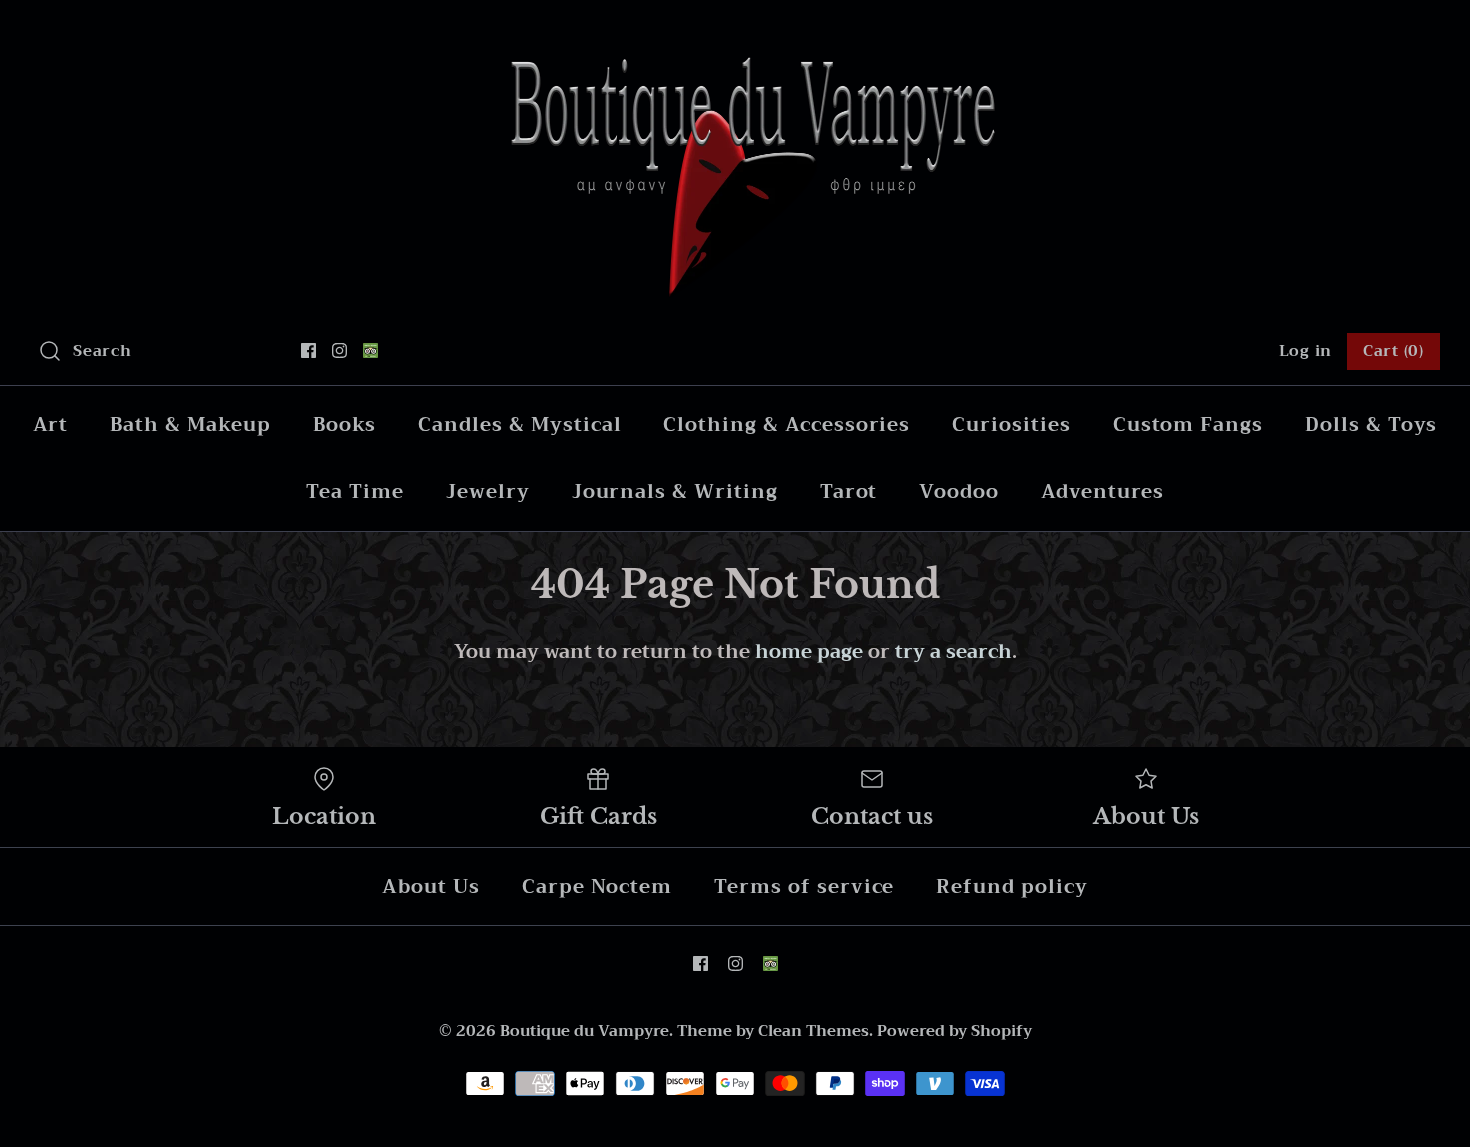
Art (51, 424)
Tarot (849, 491)
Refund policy (1011, 886)
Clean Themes (813, 1031)
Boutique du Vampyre (584, 1031)
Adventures (1102, 491)
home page (809, 651)
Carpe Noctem (597, 886)
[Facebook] (308, 350)
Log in (1306, 351)
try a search (953, 651)
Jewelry (488, 491)
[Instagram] (339, 350)
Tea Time (355, 491)
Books (345, 424)
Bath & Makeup (190, 424)
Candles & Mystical (519, 424)
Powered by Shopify (954, 1031)
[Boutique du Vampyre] (735, 34)
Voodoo (959, 491)
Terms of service (804, 886)
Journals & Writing (675, 491)
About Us (431, 886)
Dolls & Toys (1371, 424)
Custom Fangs (1188, 424)
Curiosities (1011, 424)
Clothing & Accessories (786, 424)
